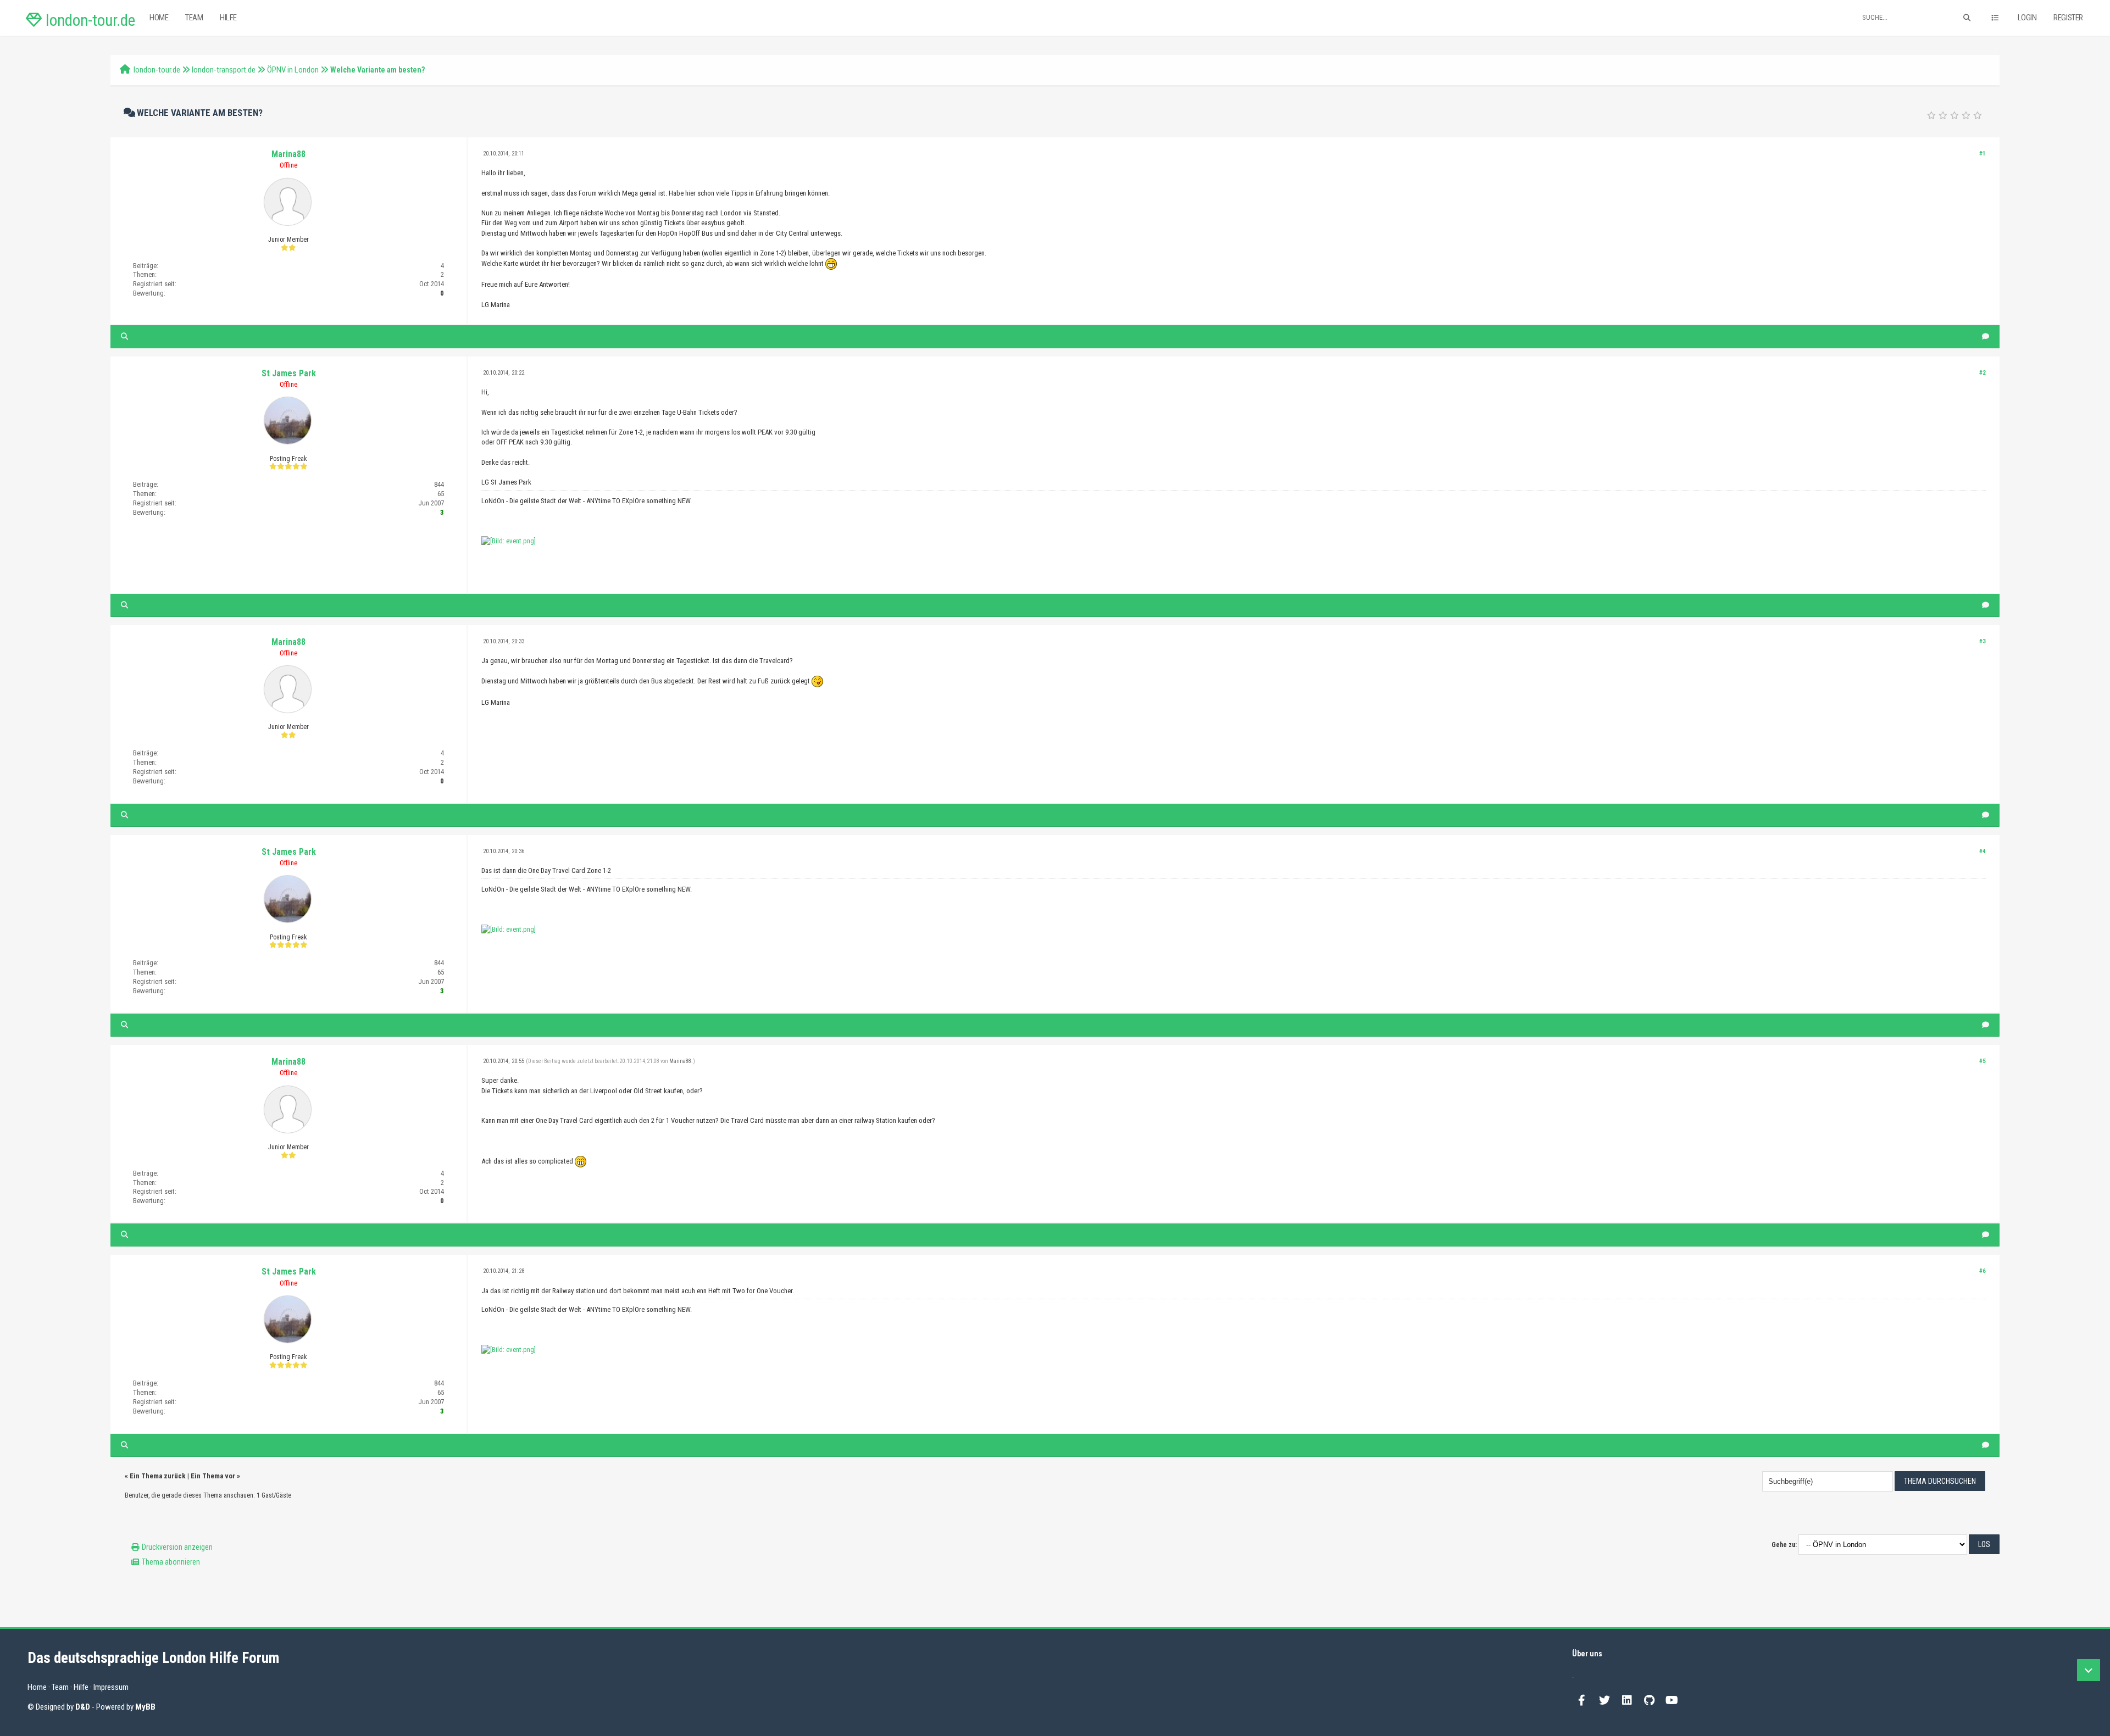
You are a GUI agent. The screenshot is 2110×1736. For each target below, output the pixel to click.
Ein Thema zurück (158, 1476)
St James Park (289, 373)
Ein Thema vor (213, 1476)
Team (194, 18)
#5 (1983, 1061)
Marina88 (288, 154)
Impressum (111, 1687)
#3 (1983, 641)
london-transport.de (224, 70)
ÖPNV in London (293, 70)
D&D (83, 1707)
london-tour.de (88, 20)
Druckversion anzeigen (177, 1547)
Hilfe (228, 18)
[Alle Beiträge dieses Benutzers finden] (124, 336)
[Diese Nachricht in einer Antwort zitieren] (1986, 336)
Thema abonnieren (171, 1562)
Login (2027, 18)
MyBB (145, 1707)
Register (2068, 18)
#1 (1983, 154)
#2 (1983, 373)
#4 (1983, 851)
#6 (1983, 1271)
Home (159, 18)
